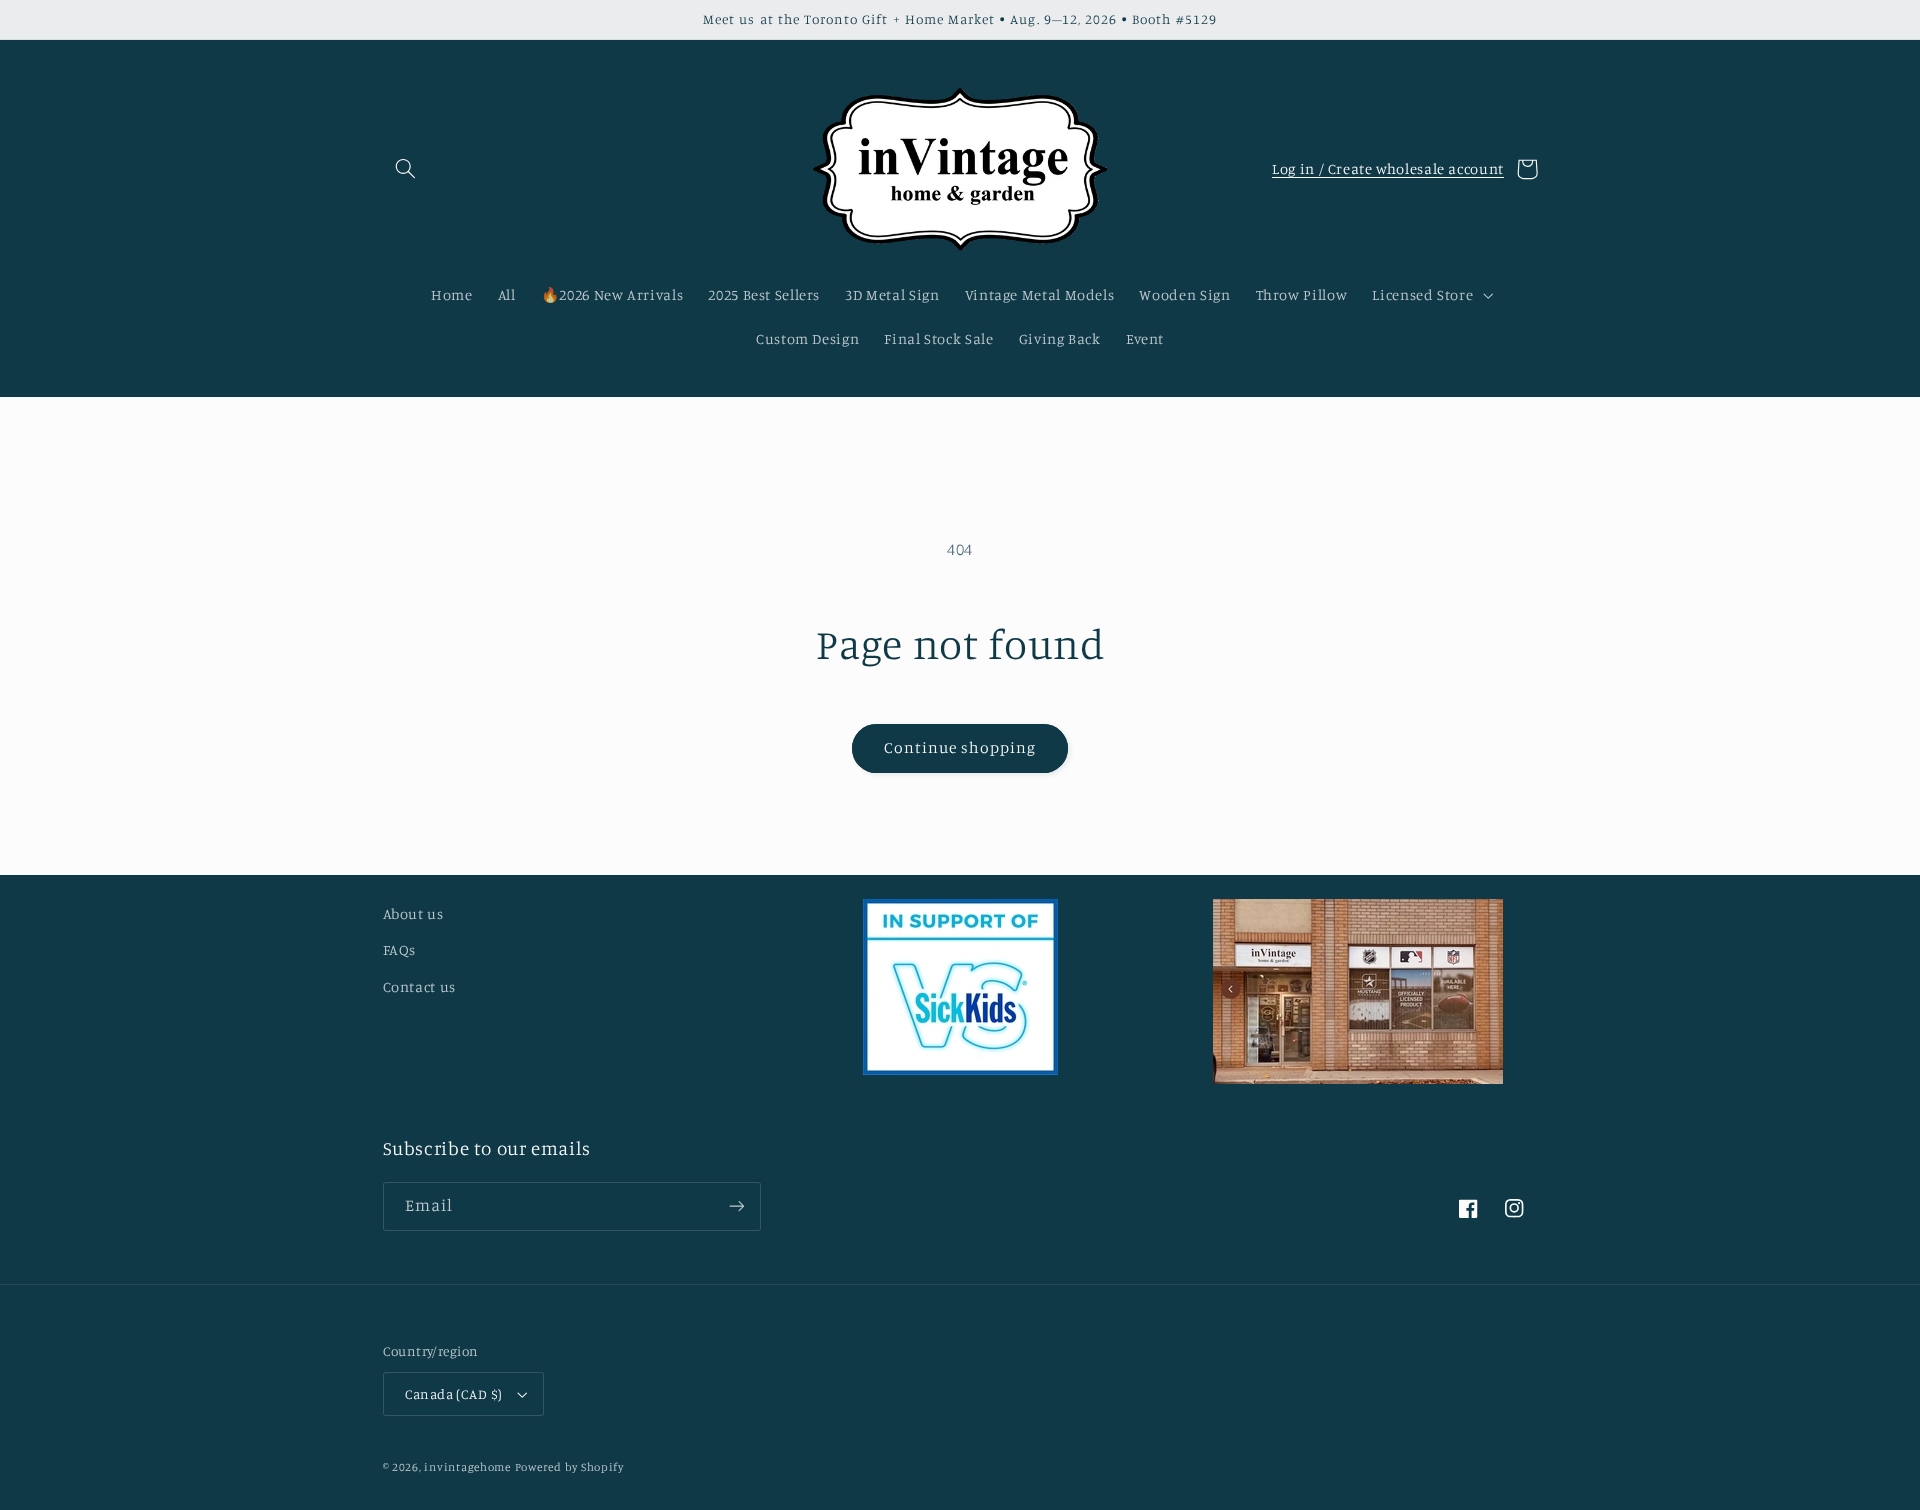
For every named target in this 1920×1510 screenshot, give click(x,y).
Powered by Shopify (569, 1467)
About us (413, 913)
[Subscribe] (736, 1206)
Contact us (419, 986)
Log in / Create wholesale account (1388, 168)
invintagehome (467, 1467)
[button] (406, 169)
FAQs (400, 949)
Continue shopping (960, 747)
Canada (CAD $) (454, 1394)
